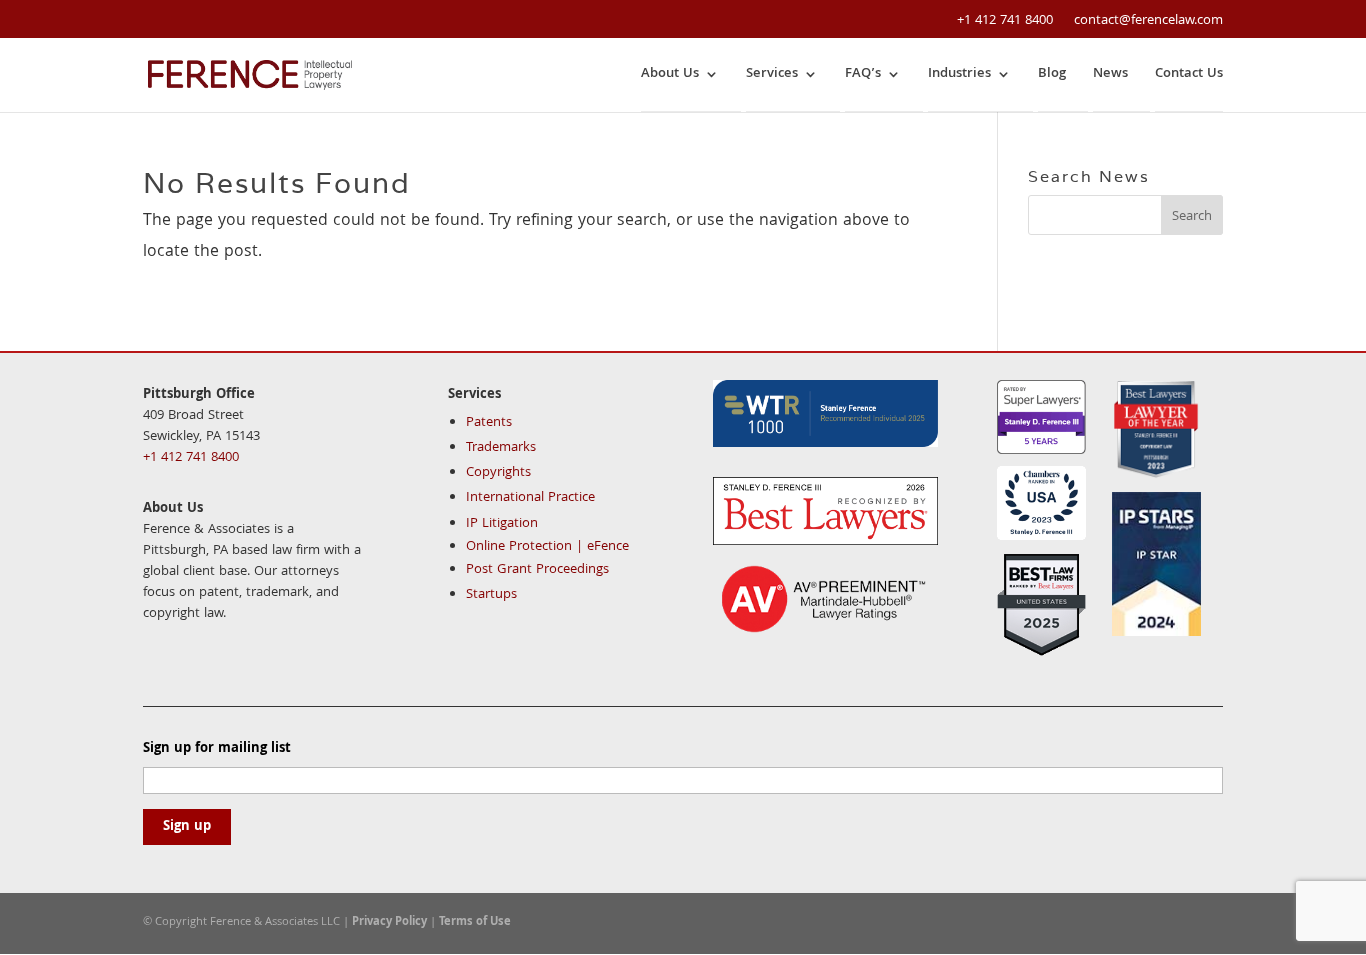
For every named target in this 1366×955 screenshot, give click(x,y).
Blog (1052, 74)
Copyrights (498, 473)
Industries (959, 74)
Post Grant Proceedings (537, 570)
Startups (491, 595)
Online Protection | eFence (547, 547)
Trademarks (501, 448)
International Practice (530, 498)
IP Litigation (502, 524)
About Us (670, 74)
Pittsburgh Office (199, 395)
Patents (489, 423)
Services (772, 74)
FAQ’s (863, 74)
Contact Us (1189, 74)
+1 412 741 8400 (1005, 21)
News (1110, 74)
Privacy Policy (389, 922)
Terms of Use (475, 922)
